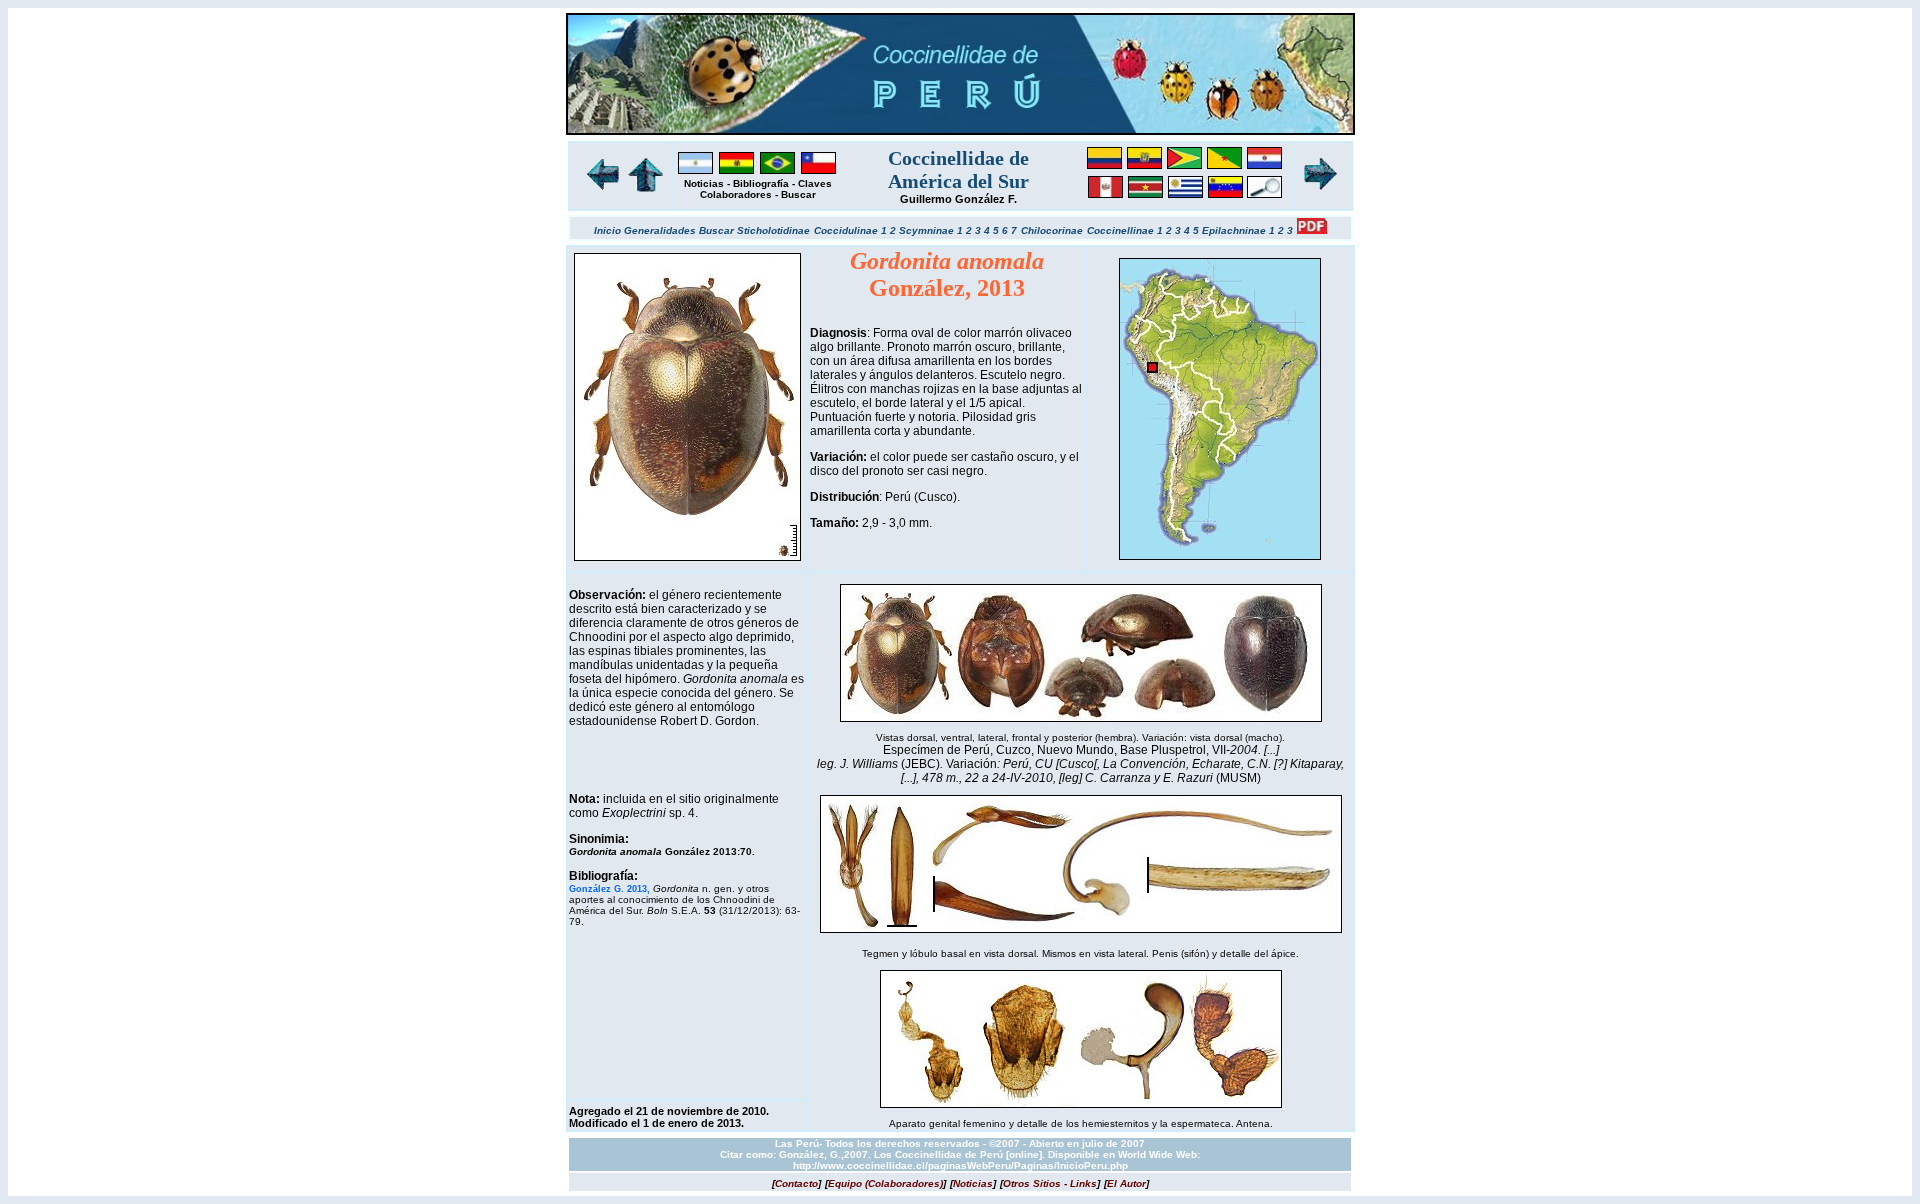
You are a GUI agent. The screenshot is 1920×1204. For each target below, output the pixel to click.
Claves (815, 183)
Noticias (704, 183)
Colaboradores (736, 194)
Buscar (798, 194)
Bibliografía (761, 183)
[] (796, 1183)
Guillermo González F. (958, 199)
